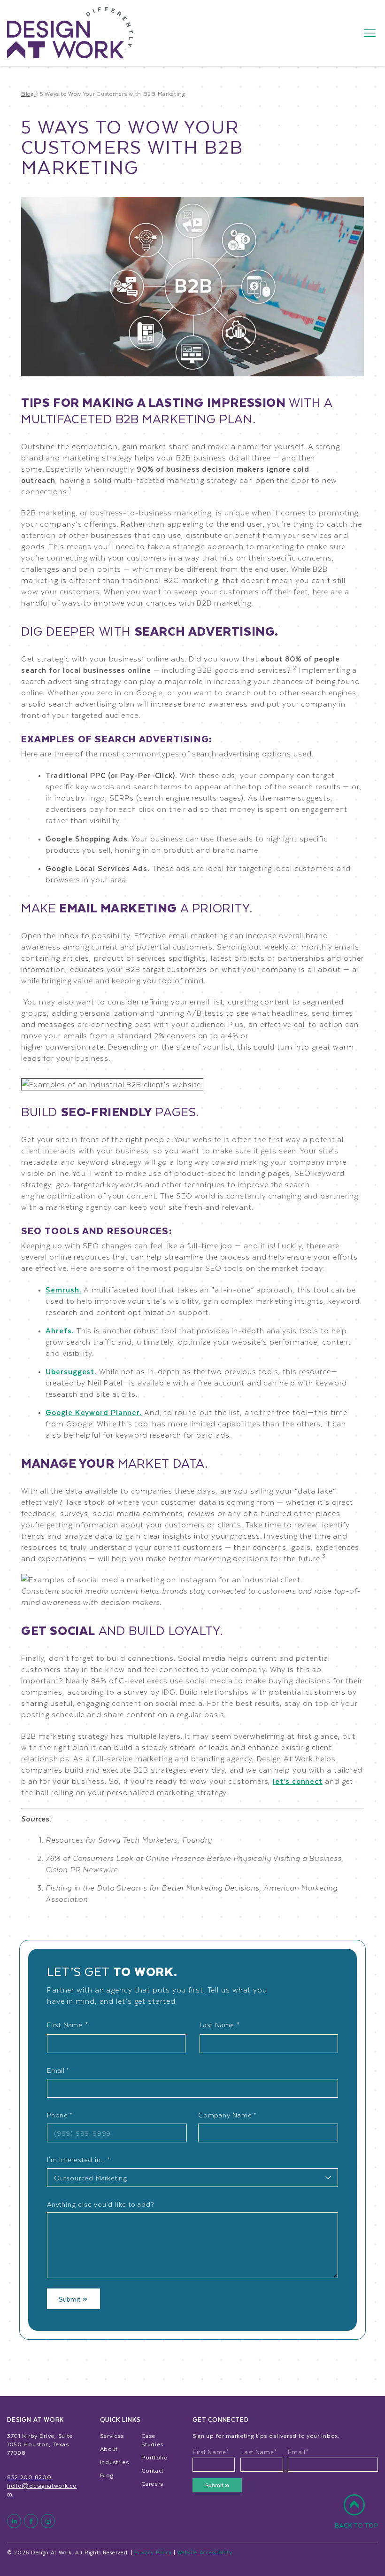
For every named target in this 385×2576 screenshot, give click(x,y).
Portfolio (154, 2457)
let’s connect (298, 1781)
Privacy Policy (153, 2552)
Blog (107, 2475)
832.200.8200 (29, 2477)
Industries (115, 2462)
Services (112, 2436)
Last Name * (220, 2025)
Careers (152, 2483)
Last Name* (259, 2452)
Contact (153, 2470)
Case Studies (152, 2440)
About (109, 2449)
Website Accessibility (205, 2552)
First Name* (211, 2452)
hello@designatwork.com (42, 2490)
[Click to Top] (356, 2516)
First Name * (68, 2025)
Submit (71, 2299)
